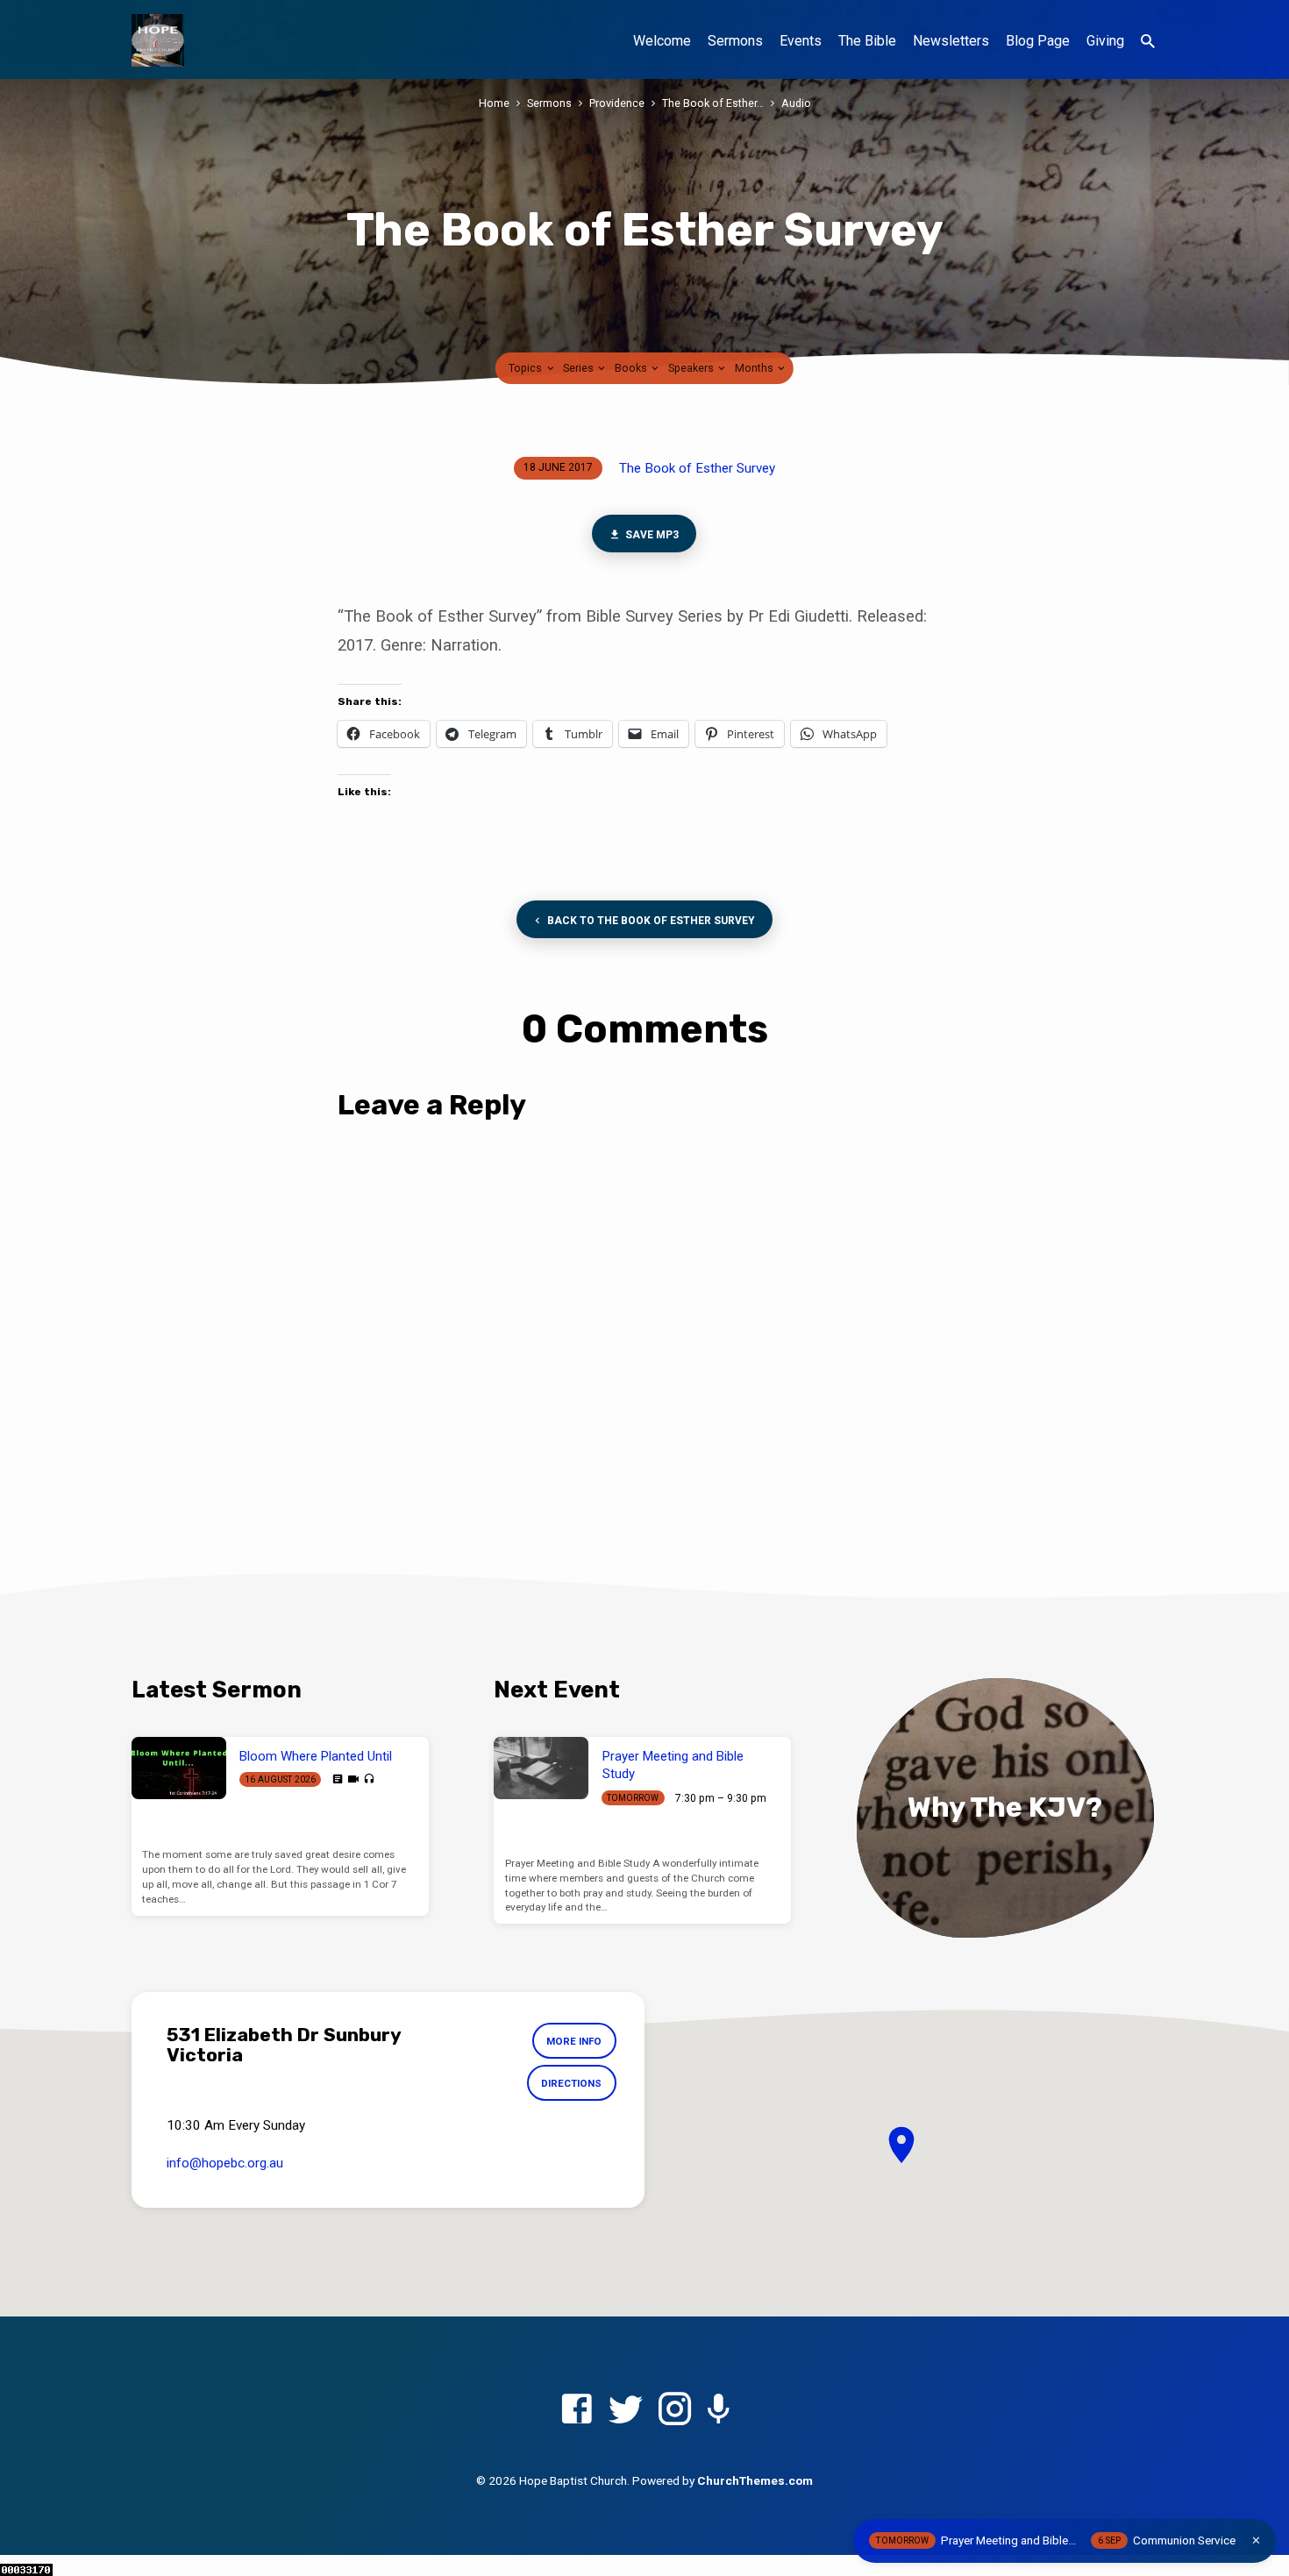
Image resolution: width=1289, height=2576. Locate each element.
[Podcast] (719, 2411)
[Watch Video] (353, 1779)
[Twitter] (626, 2410)
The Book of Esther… (713, 103)
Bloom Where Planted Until (316, 1756)
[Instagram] (675, 2410)
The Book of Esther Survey (697, 468)
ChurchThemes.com (755, 2480)
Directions (571, 2083)
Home (494, 103)
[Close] (1256, 2540)
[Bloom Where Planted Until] (179, 1768)
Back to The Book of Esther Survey (650, 921)
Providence (617, 103)
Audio (796, 103)
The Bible (867, 41)
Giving (1105, 41)
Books (632, 368)
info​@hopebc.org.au (225, 2163)
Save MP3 (652, 535)
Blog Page (1038, 41)
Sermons (735, 41)
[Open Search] (1148, 42)
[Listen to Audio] (369, 1779)
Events (801, 41)
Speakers (692, 368)
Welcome (662, 41)
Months (755, 368)
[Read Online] (338, 1779)
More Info (574, 2041)
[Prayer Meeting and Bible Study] (541, 1768)
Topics (527, 368)
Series (580, 368)
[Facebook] (577, 2410)
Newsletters (951, 41)
